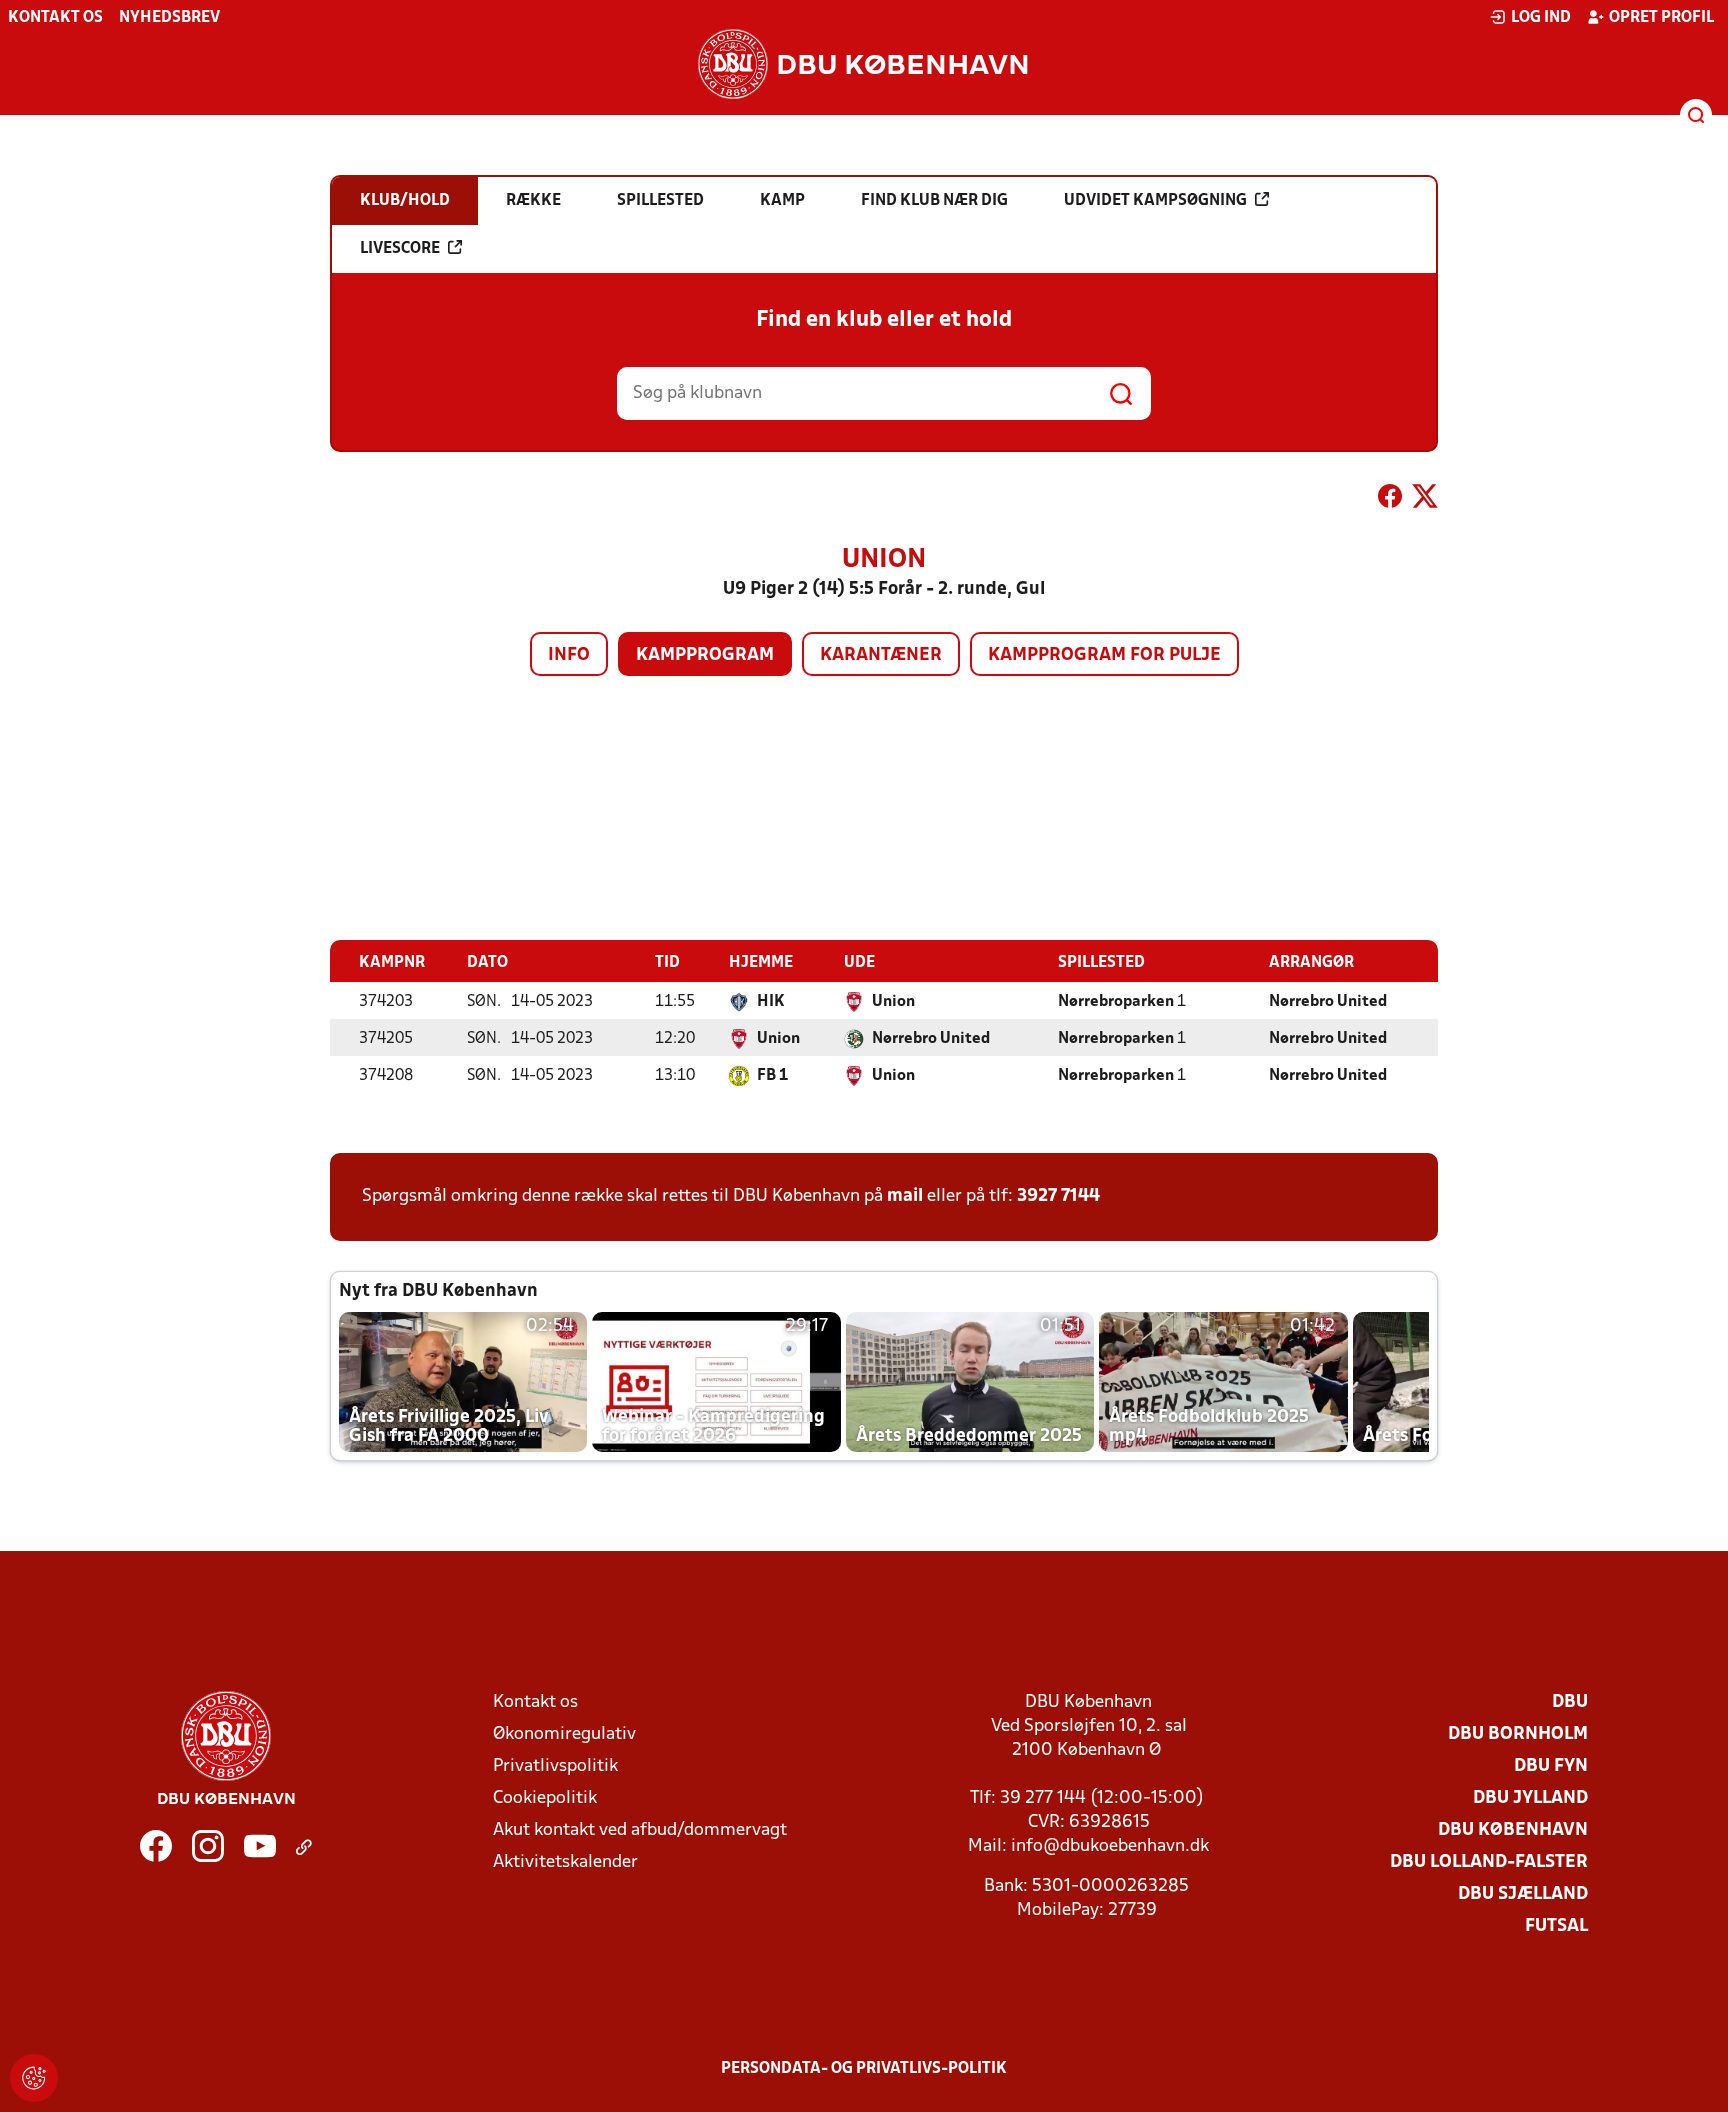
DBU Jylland (1530, 1798)
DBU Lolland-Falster (1489, 1862)
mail (905, 1196)
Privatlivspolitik (555, 1766)
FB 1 (772, 1076)
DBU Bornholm (1518, 1734)
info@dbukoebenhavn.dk (1110, 1846)
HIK (771, 1002)
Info (569, 655)
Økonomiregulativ (564, 1734)
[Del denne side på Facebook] (1390, 500)
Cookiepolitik (545, 1798)
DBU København (1513, 1830)
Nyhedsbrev (169, 18)
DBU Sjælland (1523, 1894)
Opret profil (1661, 18)
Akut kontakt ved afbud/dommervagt (640, 1830)
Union (893, 1002)
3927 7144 (1058, 1196)
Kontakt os (55, 18)
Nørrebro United (1328, 1002)
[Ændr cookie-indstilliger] (34, 2078)
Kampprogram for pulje (1104, 655)
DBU (1570, 1702)
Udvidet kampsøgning (1155, 201)
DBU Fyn (1551, 1766)
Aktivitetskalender (565, 1862)
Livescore (400, 249)
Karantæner (881, 655)
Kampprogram (705, 655)
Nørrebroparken (1116, 1002)
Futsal (1556, 1926)
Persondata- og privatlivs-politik (864, 2069)
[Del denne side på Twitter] (1425, 500)
